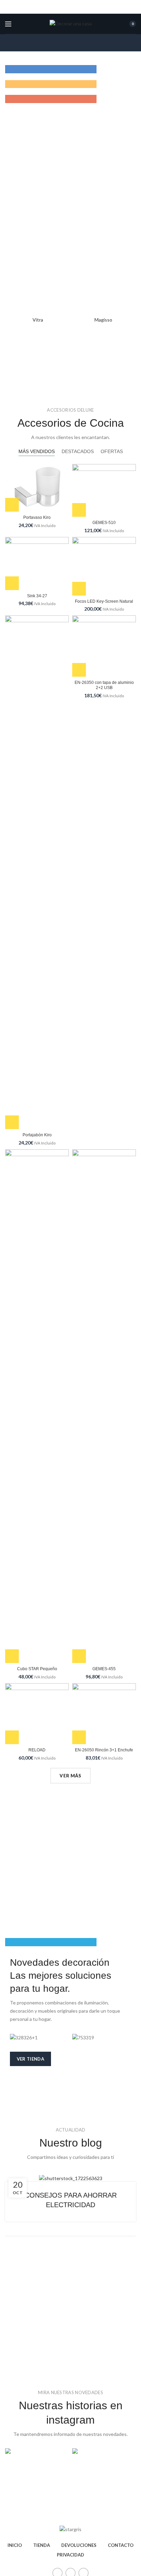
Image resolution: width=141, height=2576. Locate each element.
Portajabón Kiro (37, 1135)
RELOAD (37, 1750)
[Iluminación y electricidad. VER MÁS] (70, 99)
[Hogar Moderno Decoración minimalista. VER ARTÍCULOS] (70, 1942)
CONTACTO (121, 2545)
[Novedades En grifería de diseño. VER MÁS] (70, 69)
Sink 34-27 (37, 596)
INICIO (15, 2545)
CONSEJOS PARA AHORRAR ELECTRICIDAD (71, 2200)
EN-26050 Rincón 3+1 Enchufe (104, 1750)
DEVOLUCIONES (79, 2545)
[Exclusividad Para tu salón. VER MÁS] (70, 84)
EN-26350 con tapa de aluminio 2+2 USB (104, 685)
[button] (12, 505)
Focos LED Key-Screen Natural (104, 601)
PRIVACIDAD (70, 2555)
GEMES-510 (104, 523)
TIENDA (42, 2545)
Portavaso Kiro (37, 517)
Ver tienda (30, 2059)
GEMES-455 (104, 1669)
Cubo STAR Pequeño (37, 1669)
